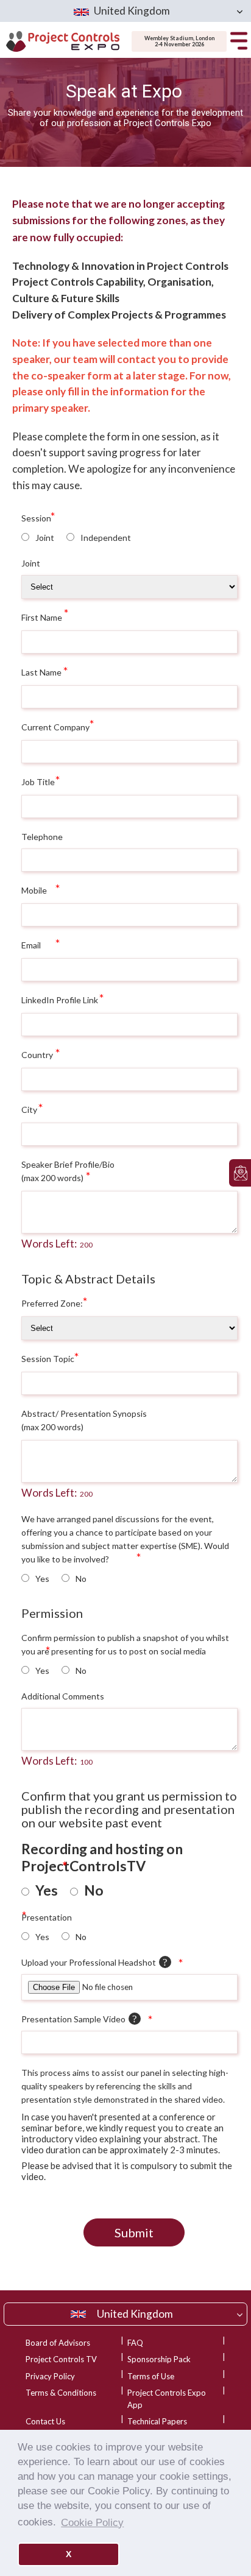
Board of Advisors (58, 2343)
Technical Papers (157, 2421)
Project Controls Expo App (167, 2399)
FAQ (135, 2343)
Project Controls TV (61, 2359)
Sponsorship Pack (159, 2359)
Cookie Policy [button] (92, 2522)
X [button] (69, 2554)
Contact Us (45, 2421)
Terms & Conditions (61, 2393)
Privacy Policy (50, 2376)
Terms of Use (151, 2376)
